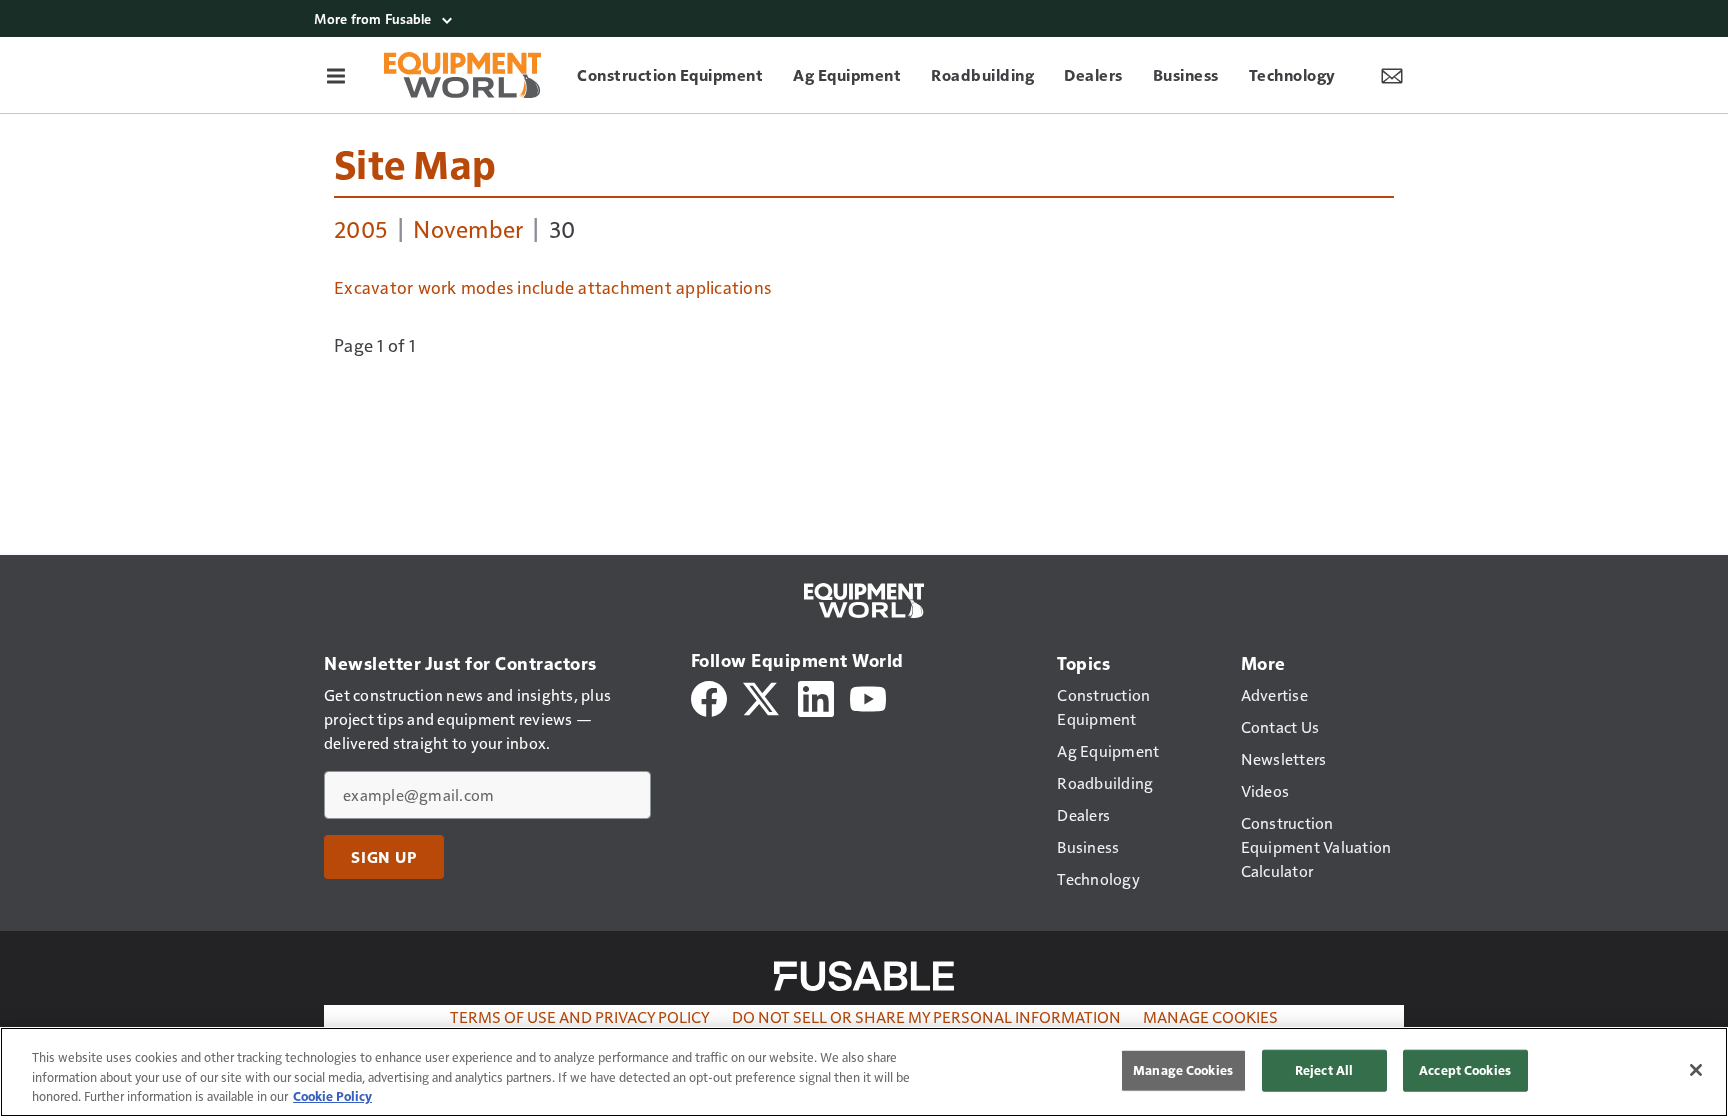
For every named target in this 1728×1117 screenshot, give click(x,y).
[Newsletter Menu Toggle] (1392, 75)
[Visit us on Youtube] (868, 696)
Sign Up (384, 857)
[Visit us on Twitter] (762, 696)
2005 (361, 228)
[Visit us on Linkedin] (816, 696)
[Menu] (336, 75)
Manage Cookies (1210, 1016)
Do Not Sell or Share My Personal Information (926, 1016)
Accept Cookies (1465, 1070)
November (468, 228)
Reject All (1324, 1070)
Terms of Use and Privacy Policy (580, 1016)
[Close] (1696, 1070)
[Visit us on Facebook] (709, 696)
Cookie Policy (332, 1096)
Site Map (415, 163)
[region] (864, 1072)
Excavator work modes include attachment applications (552, 287)
